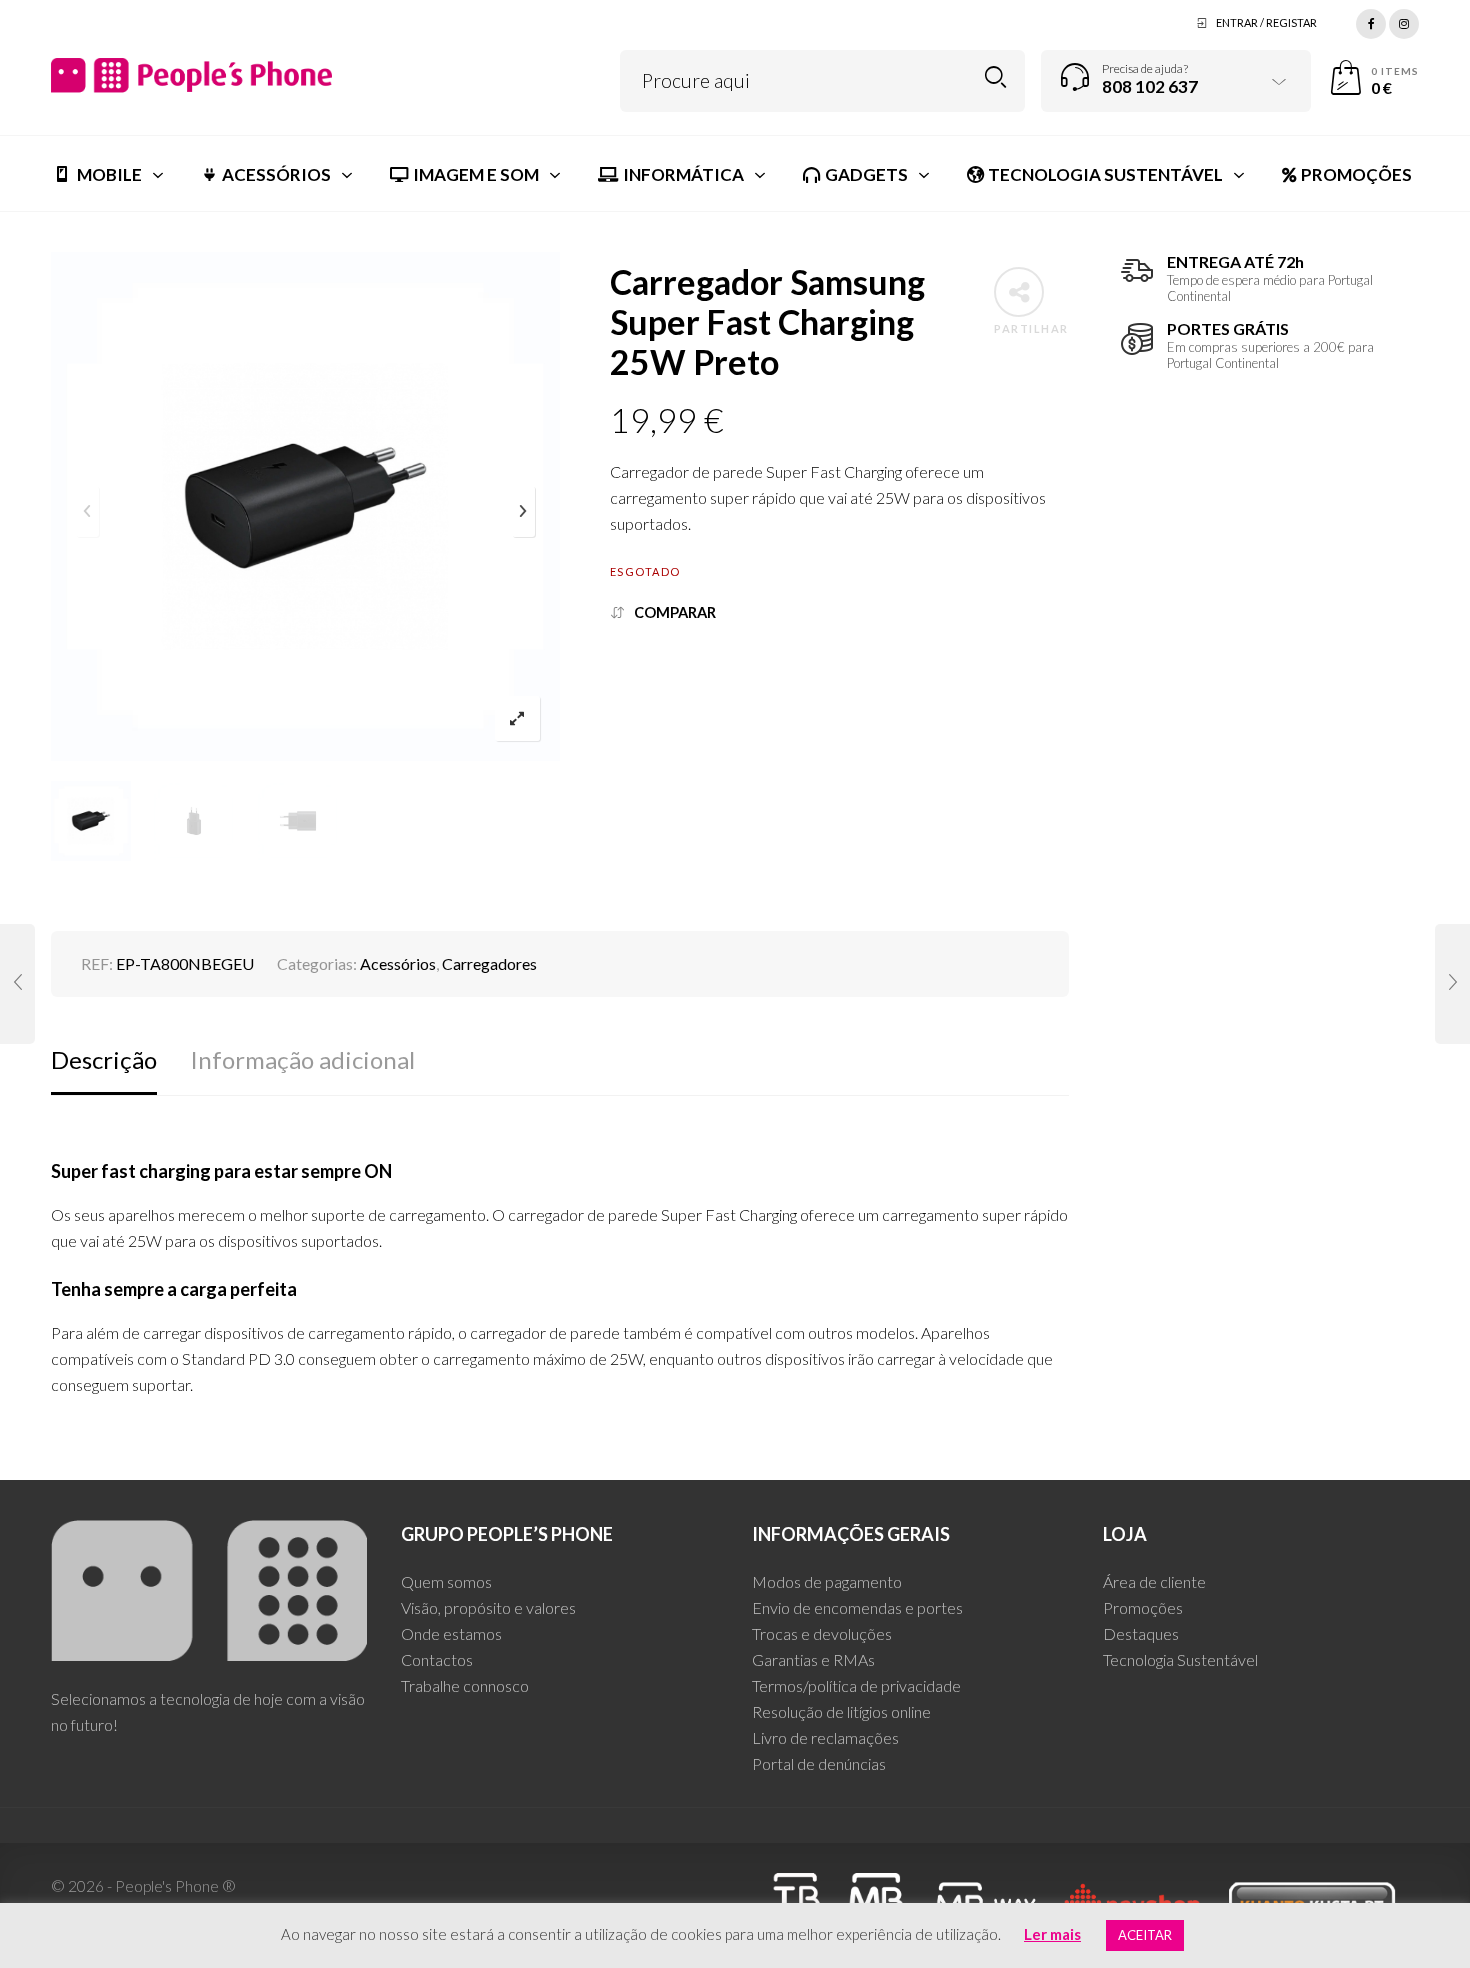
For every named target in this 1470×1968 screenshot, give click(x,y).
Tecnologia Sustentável (1180, 1659)
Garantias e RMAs (813, 1659)
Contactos (437, 1659)
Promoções (1143, 1607)
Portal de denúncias (819, 1763)
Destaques (1141, 1633)
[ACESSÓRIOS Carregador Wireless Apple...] (1452, 984)
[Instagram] (1404, 21)
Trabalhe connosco (465, 1685)
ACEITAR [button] (1145, 1935)
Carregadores (489, 963)
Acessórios (398, 963)
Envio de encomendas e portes (857, 1607)
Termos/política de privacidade (856, 1685)
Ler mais (1052, 1934)
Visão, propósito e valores (488, 1607)
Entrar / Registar (1266, 22)
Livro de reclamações (825, 1737)
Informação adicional (302, 1059)
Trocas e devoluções (822, 1633)
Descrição (104, 1059)
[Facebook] (1371, 21)
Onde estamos (451, 1633)
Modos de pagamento (827, 1581)
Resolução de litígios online (841, 1711)
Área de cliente (1154, 1581)
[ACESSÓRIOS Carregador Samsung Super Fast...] (17, 984)
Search (995, 77)
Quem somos (446, 1581)
